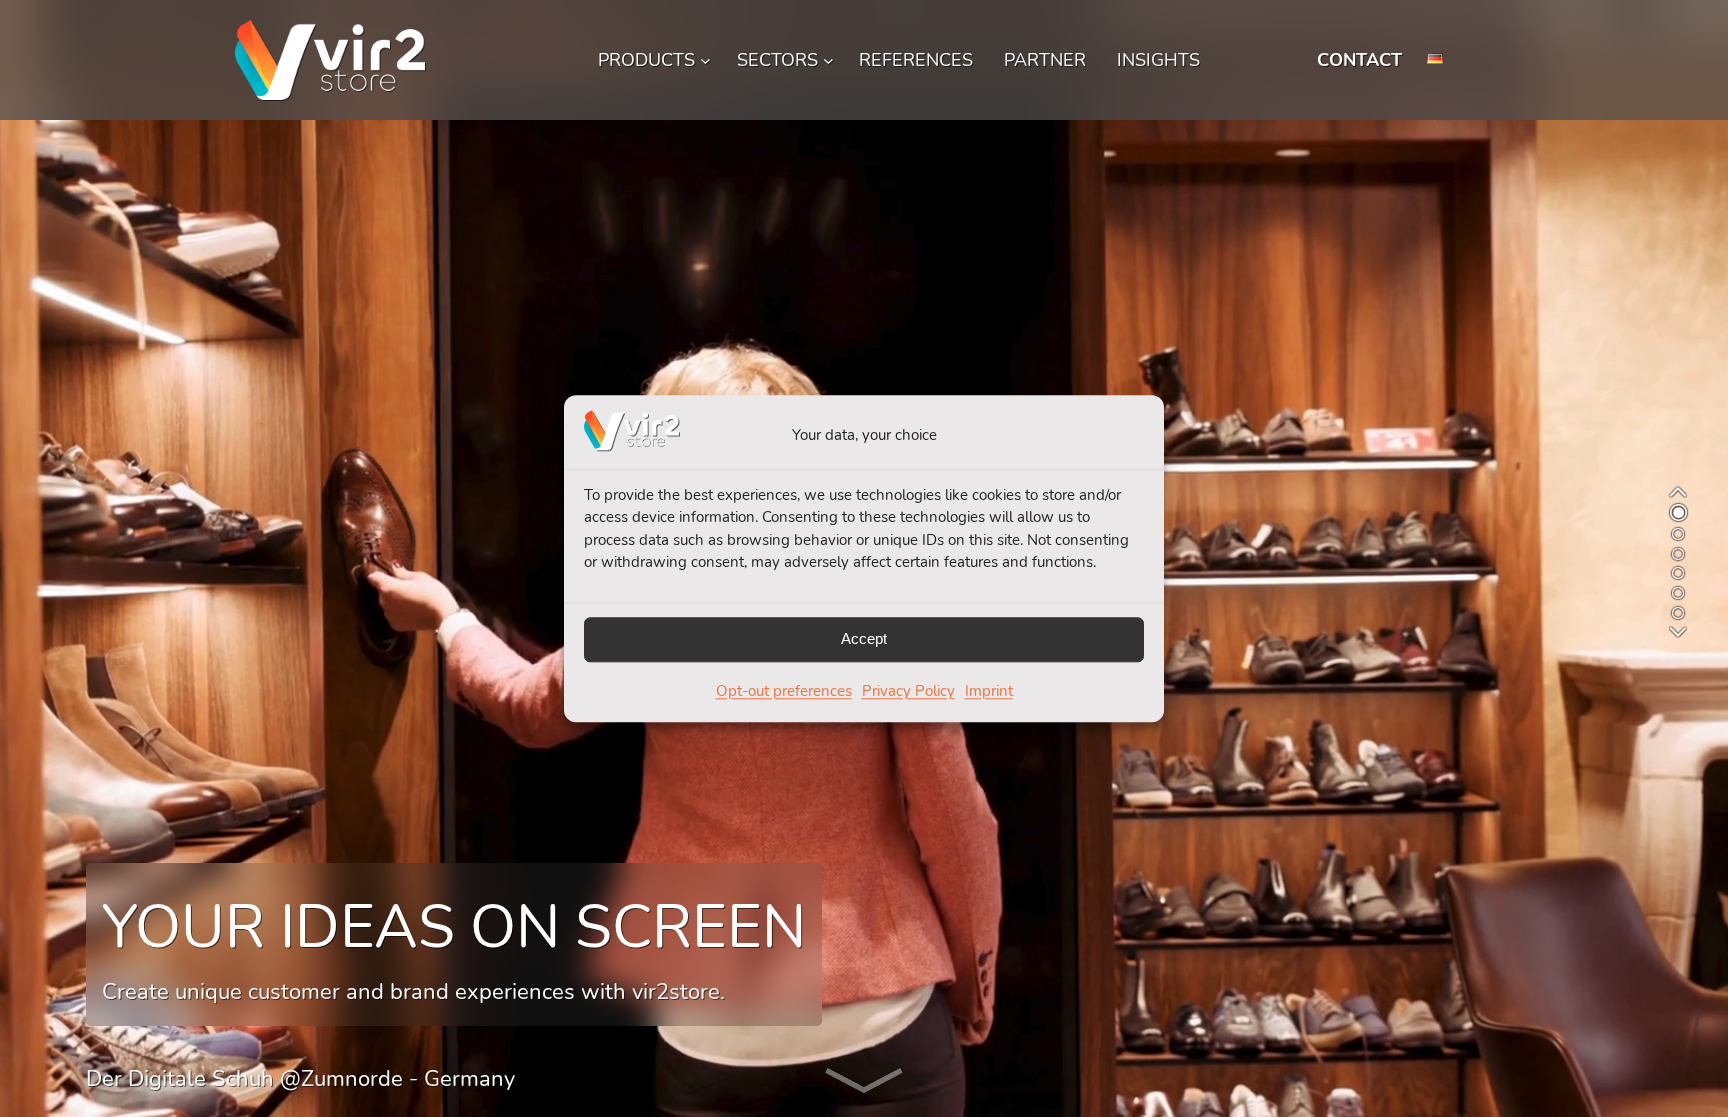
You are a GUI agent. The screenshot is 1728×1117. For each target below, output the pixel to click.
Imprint (989, 691)
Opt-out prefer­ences (784, 691)
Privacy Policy (908, 691)
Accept (864, 639)
